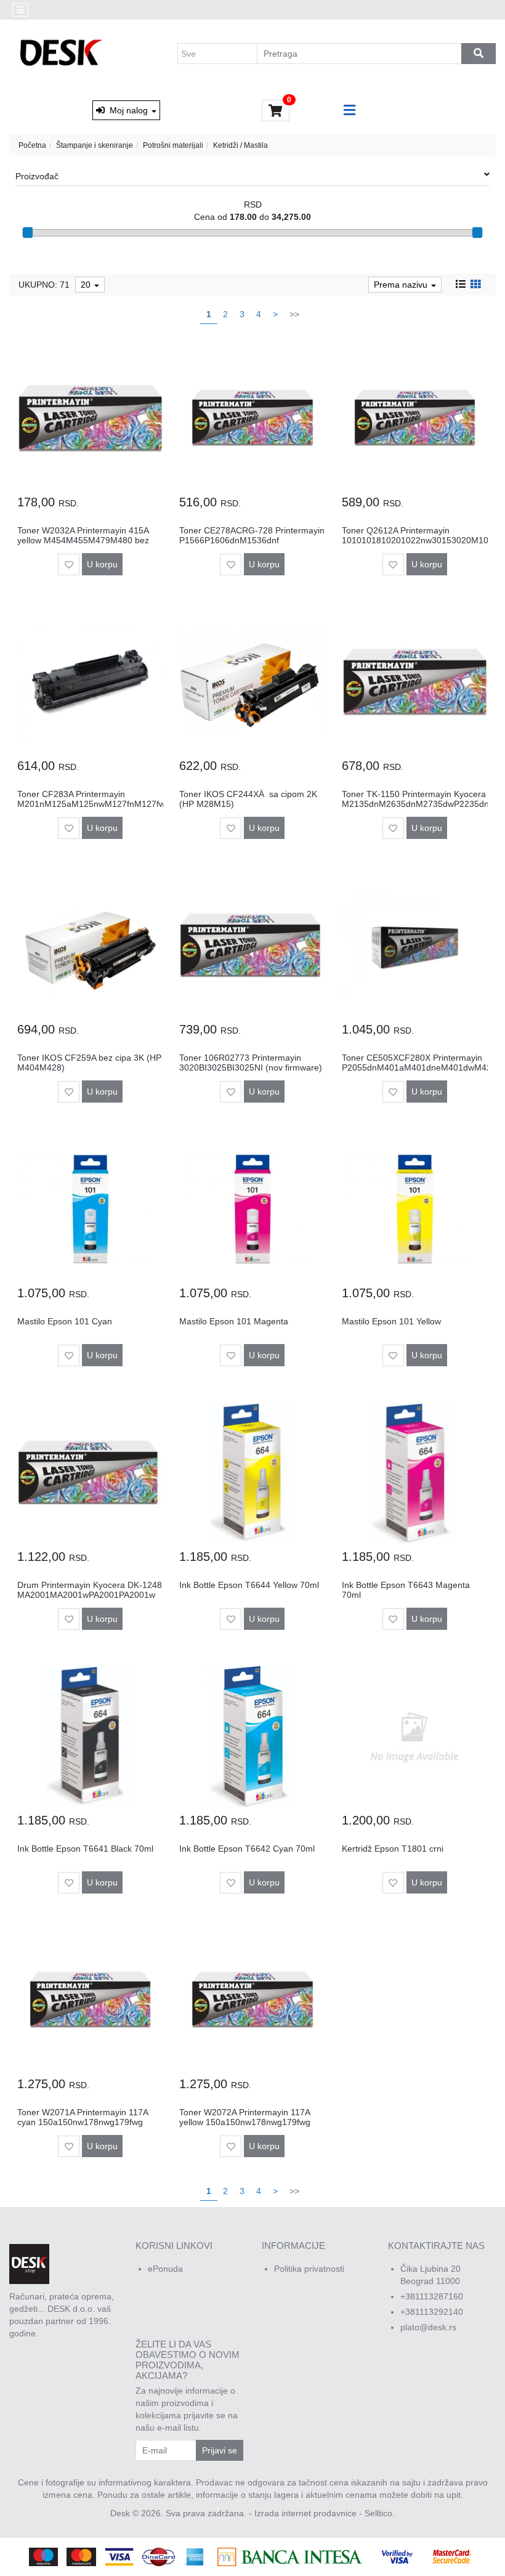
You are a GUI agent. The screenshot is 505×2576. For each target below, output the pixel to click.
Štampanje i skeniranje (95, 145)
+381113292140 (432, 2312)
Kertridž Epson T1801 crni (393, 1849)
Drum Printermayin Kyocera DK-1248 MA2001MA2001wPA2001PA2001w (90, 1590)
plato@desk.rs (428, 2327)
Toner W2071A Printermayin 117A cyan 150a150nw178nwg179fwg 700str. (83, 2122)
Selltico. (380, 2513)
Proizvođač (37, 176)
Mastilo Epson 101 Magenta (234, 1321)
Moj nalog (127, 110)
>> (294, 314)
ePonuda (165, 2269)
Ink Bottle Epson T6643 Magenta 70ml (406, 1590)
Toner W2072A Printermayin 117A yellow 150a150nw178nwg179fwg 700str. (245, 2122)
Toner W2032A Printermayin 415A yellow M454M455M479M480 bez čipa (83, 540)
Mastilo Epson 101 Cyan (65, 1321)
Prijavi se (220, 2450)
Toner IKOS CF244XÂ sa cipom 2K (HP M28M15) (248, 799)
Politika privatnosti (309, 2269)
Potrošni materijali (173, 145)
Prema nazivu (402, 285)
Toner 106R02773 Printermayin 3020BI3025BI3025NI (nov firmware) (251, 1062)
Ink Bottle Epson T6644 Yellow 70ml (249, 1585)
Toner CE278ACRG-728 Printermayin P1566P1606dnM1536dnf (252, 535)
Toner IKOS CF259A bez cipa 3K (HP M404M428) (89, 1062)
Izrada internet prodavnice (305, 2513)
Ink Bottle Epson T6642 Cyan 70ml (247, 1849)
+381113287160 (432, 2296)
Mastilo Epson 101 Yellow (391, 1321)
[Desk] (63, 54)
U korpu (102, 564)
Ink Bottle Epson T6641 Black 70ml (85, 1849)
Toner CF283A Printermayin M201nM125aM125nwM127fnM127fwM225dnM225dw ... (124, 804)
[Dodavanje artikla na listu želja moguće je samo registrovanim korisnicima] (69, 565)
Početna (32, 145)
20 (87, 285)
